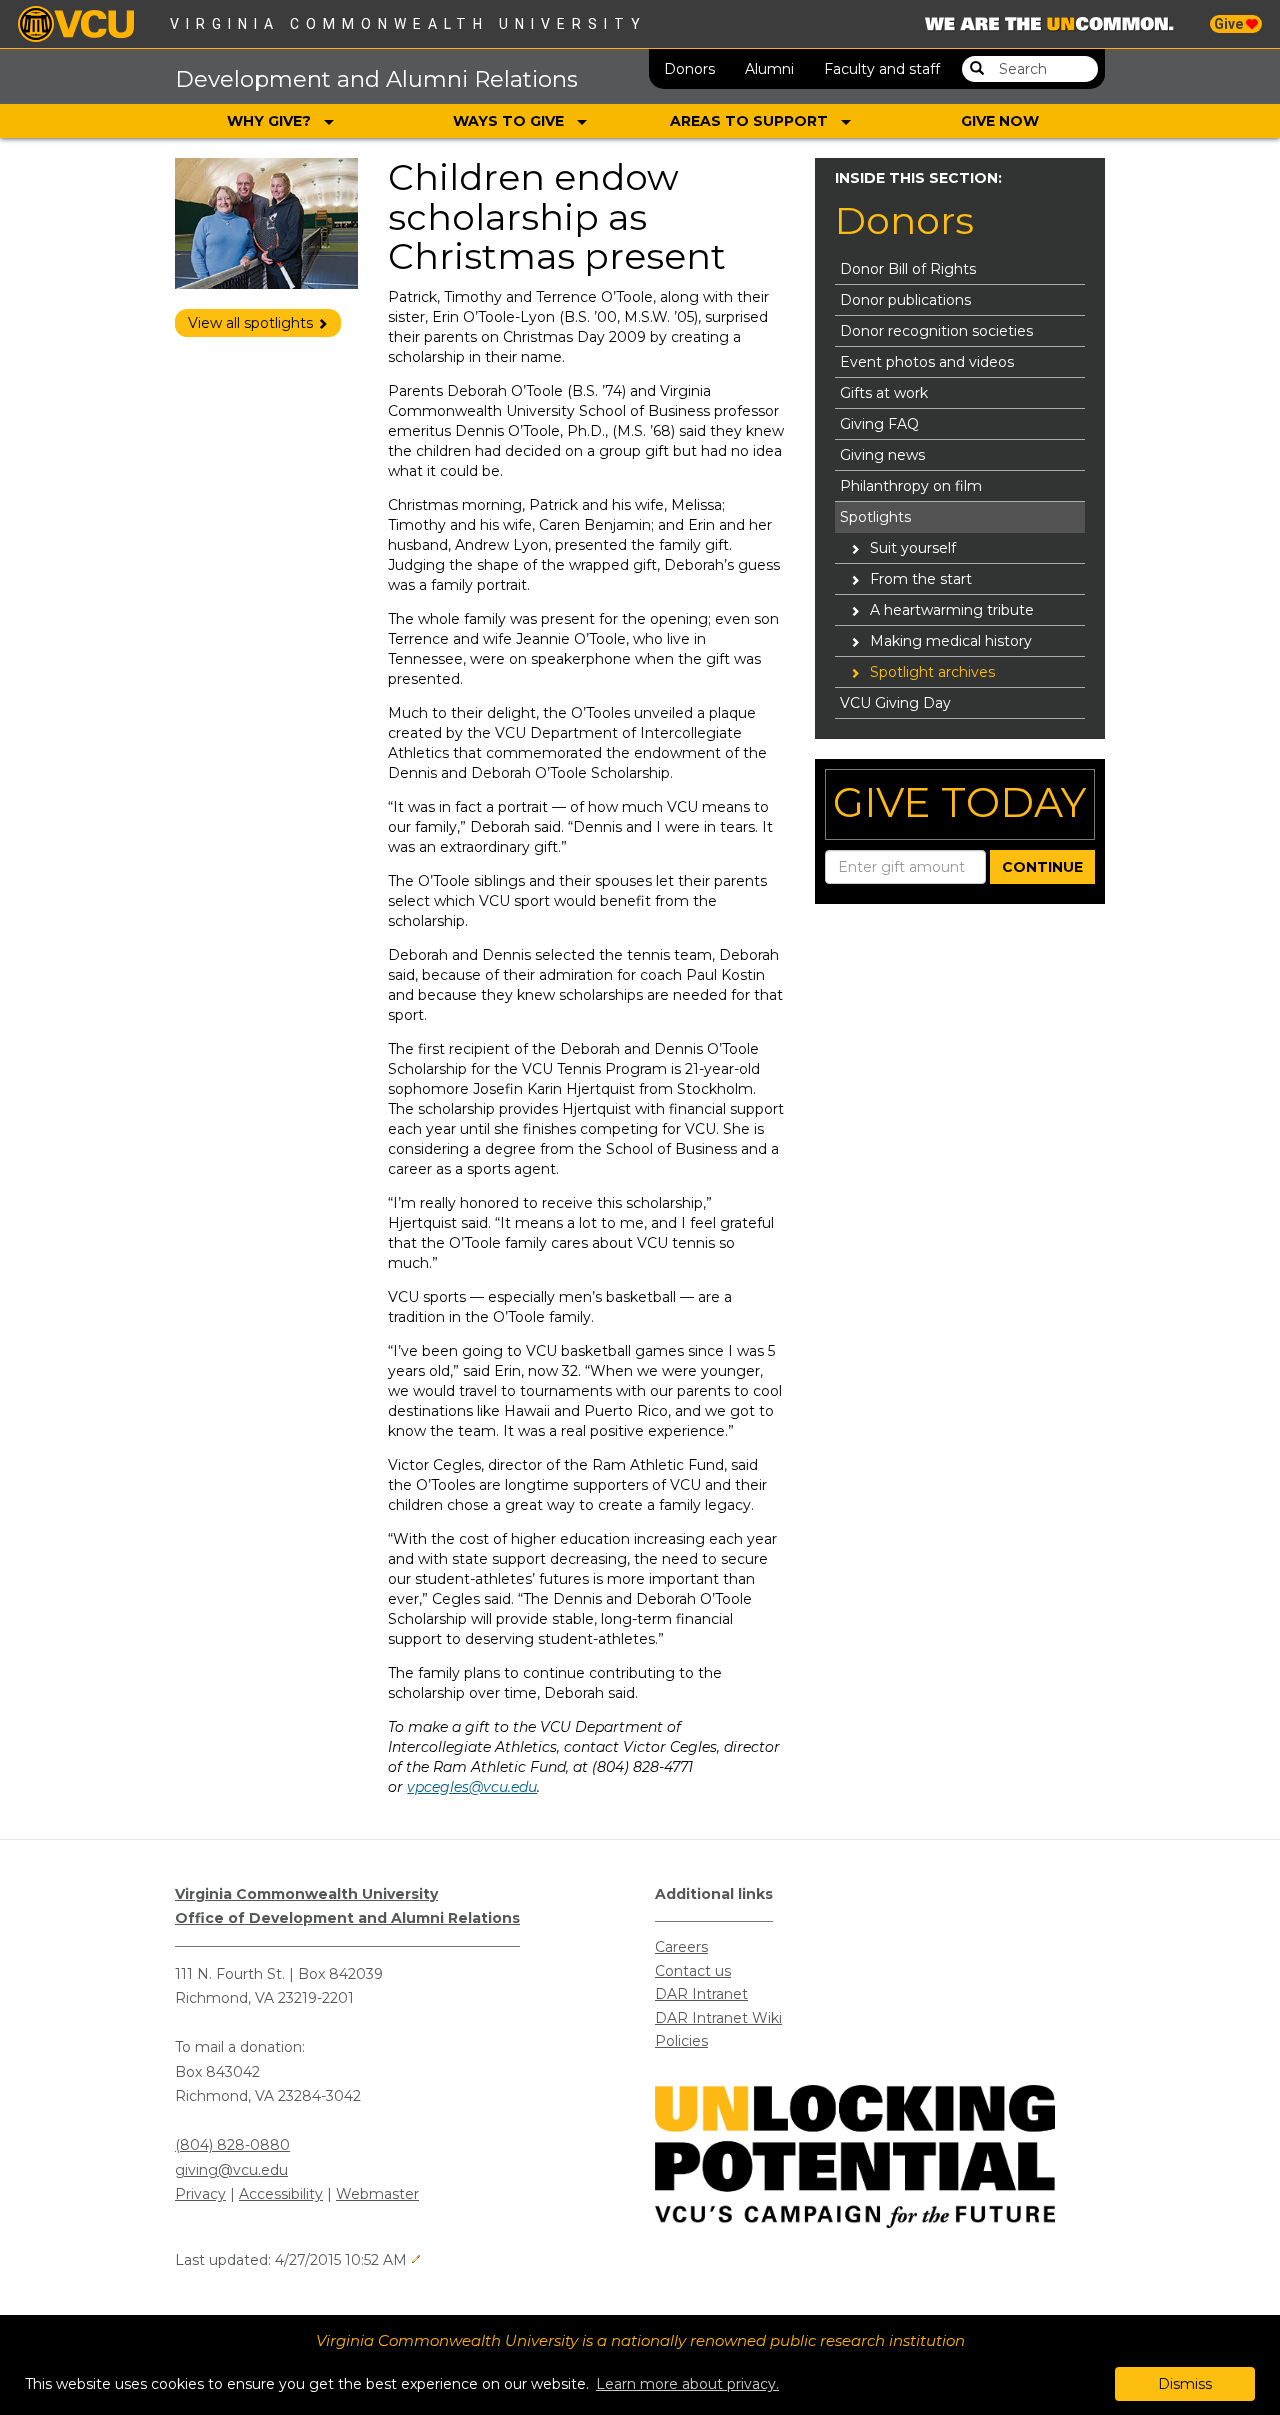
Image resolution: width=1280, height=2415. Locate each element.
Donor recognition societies (936, 331)
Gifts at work (884, 393)
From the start (921, 579)
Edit (416, 2259)
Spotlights (875, 517)
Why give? (271, 121)
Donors (689, 69)
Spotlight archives (932, 672)
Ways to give (510, 121)
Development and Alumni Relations (376, 79)
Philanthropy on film (911, 486)
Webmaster (377, 2194)
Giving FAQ (879, 424)
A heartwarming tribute (952, 610)
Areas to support (751, 121)
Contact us (693, 1971)
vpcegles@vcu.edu (472, 1787)
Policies (681, 2041)
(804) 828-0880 (232, 2145)
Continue (1042, 867)
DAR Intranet (701, 1994)
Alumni (769, 69)
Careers (681, 1947)
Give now (1000, 121)
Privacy (200, 2194)
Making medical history (951, 641)
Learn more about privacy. (687, 2384)
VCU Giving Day (895, 703)
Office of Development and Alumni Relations (347, 1918)
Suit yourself (913, 548)
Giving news (882, 455)
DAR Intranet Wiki (718, 2018)
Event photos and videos (927, 362)
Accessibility (281, 2194)
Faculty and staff (882, 69)
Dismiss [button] (1185, 2384)
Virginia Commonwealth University (408, 24)
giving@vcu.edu (231, 2170)
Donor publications (905, 300)
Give (1230, 24)
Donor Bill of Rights (908, 269)
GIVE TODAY (959, 802)
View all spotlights (252, 323)
